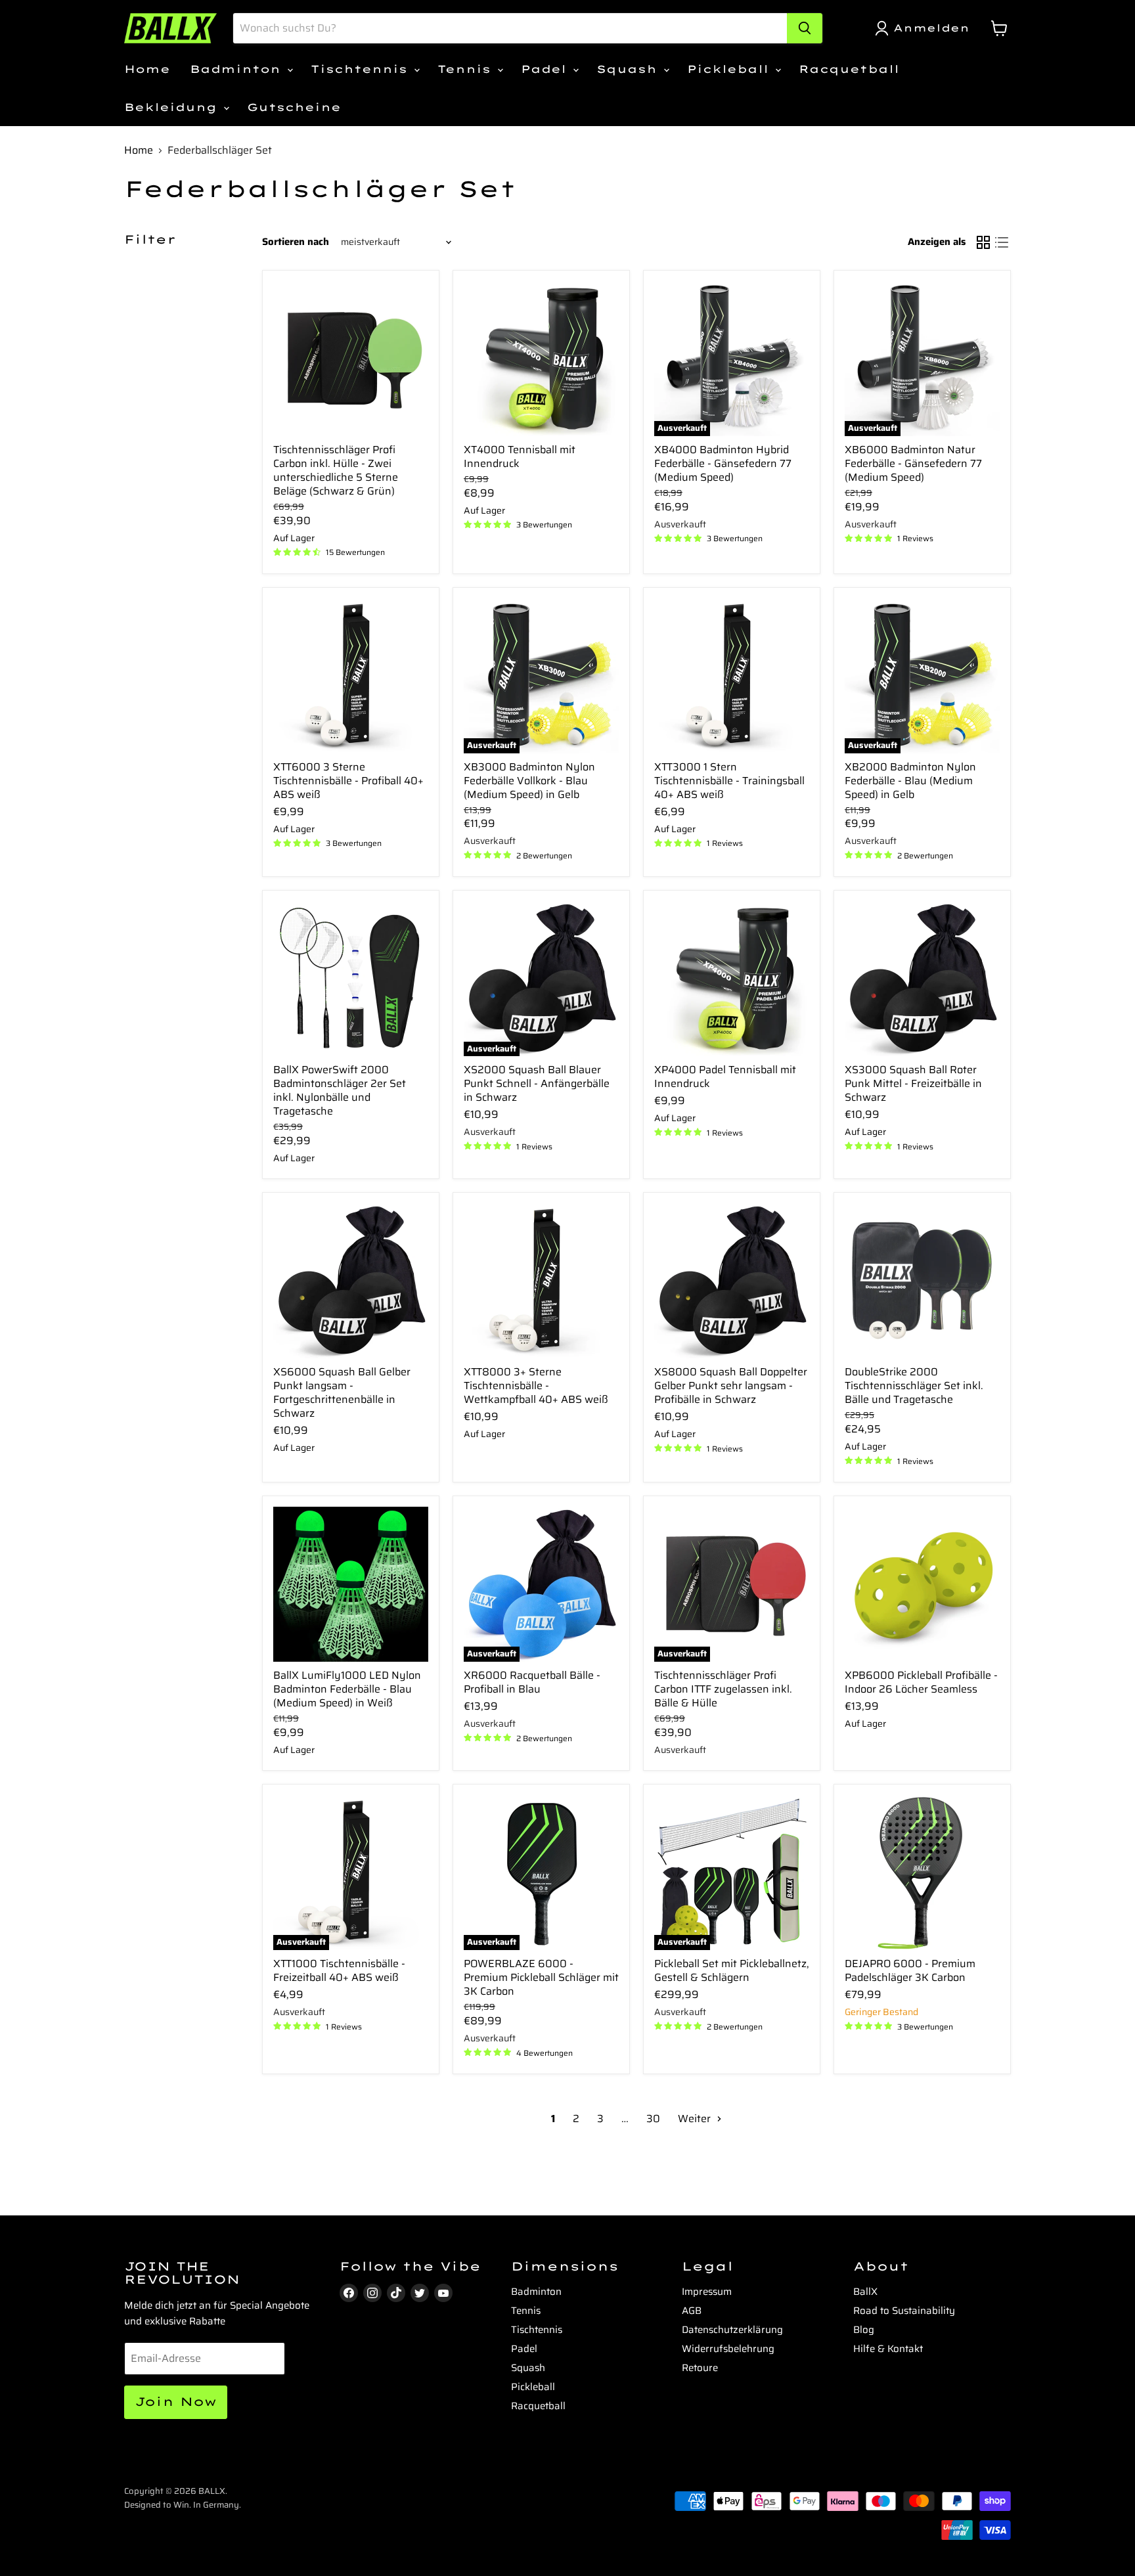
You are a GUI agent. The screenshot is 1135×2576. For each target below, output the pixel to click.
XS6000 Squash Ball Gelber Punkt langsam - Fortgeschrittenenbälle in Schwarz (342, 1392)
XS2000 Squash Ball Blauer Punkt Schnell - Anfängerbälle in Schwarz (537, 1083)
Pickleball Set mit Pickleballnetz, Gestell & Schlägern (732, 1970)
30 (653, 2119)
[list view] (1002, 242)
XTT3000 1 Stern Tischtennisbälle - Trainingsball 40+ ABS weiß (729, 781)
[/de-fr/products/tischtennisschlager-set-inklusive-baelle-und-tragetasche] (922, 1281)
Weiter (696, 2119)
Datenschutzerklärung (732, 2330)
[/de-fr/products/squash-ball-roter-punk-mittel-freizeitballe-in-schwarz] (922, 979)
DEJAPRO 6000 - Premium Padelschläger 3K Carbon (910, 1970)
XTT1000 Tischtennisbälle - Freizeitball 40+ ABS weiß (339, 1970)
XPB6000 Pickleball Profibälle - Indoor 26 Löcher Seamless (921, 1682)
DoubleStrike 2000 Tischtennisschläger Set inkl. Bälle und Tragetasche (914, 1386)
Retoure (700, 2368)
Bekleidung (173, 107)
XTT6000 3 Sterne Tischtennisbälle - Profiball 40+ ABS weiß (348, 781)
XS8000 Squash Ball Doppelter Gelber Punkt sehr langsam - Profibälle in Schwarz (731, 1386)
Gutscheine (294, 107)
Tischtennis (362, 69)
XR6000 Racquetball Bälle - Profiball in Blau (532, 1682)
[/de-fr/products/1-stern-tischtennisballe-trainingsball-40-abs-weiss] (732, 676)
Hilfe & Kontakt (888, 2349)
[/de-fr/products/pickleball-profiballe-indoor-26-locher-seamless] (922, 1584)
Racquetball (849, 69)
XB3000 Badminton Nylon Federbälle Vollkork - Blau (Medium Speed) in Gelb (529, 781)
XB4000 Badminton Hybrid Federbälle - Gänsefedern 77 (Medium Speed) (723, 463)
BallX (865, 2292)
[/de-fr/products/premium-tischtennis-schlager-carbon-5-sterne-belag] (351, 359)
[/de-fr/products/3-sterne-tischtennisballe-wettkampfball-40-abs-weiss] (541, 1281)
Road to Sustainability (904, 2311)
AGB (692, 2311)
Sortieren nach (296, 242)
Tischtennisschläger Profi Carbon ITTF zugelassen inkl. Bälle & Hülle (723, 1689)
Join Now (176, 2402)
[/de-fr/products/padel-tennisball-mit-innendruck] (732, 979)
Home (147, 69)
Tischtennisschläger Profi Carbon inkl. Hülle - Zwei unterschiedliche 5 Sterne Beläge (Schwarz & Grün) (336, 470)
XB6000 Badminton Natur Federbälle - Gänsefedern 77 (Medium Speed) (913, 463)
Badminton (238, 69)
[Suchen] (805, 28)
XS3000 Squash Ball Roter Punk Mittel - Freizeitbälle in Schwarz (913, 1083)
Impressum (707, 2292)
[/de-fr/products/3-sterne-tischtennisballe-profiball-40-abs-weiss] (351, 676)
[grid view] (983, 242)
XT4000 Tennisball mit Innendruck (520, 456)
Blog (864, 2330)
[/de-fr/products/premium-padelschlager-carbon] (922, 1873)
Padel (546, 69)
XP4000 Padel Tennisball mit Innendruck (725, 1077)
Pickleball (730, 69)
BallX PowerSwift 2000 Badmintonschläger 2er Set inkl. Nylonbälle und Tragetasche (340, 1090)
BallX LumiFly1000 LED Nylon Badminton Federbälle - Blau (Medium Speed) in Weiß (347, 1689)
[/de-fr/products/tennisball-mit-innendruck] (541, 359)
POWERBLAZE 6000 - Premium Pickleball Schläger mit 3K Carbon (541, 1977)
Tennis (467, 69)
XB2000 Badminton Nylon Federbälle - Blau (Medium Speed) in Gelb (910, 781)
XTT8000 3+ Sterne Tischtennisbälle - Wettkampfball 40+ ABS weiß (536, 1386)
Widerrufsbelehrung (728, 2349)
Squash (629, 69)
